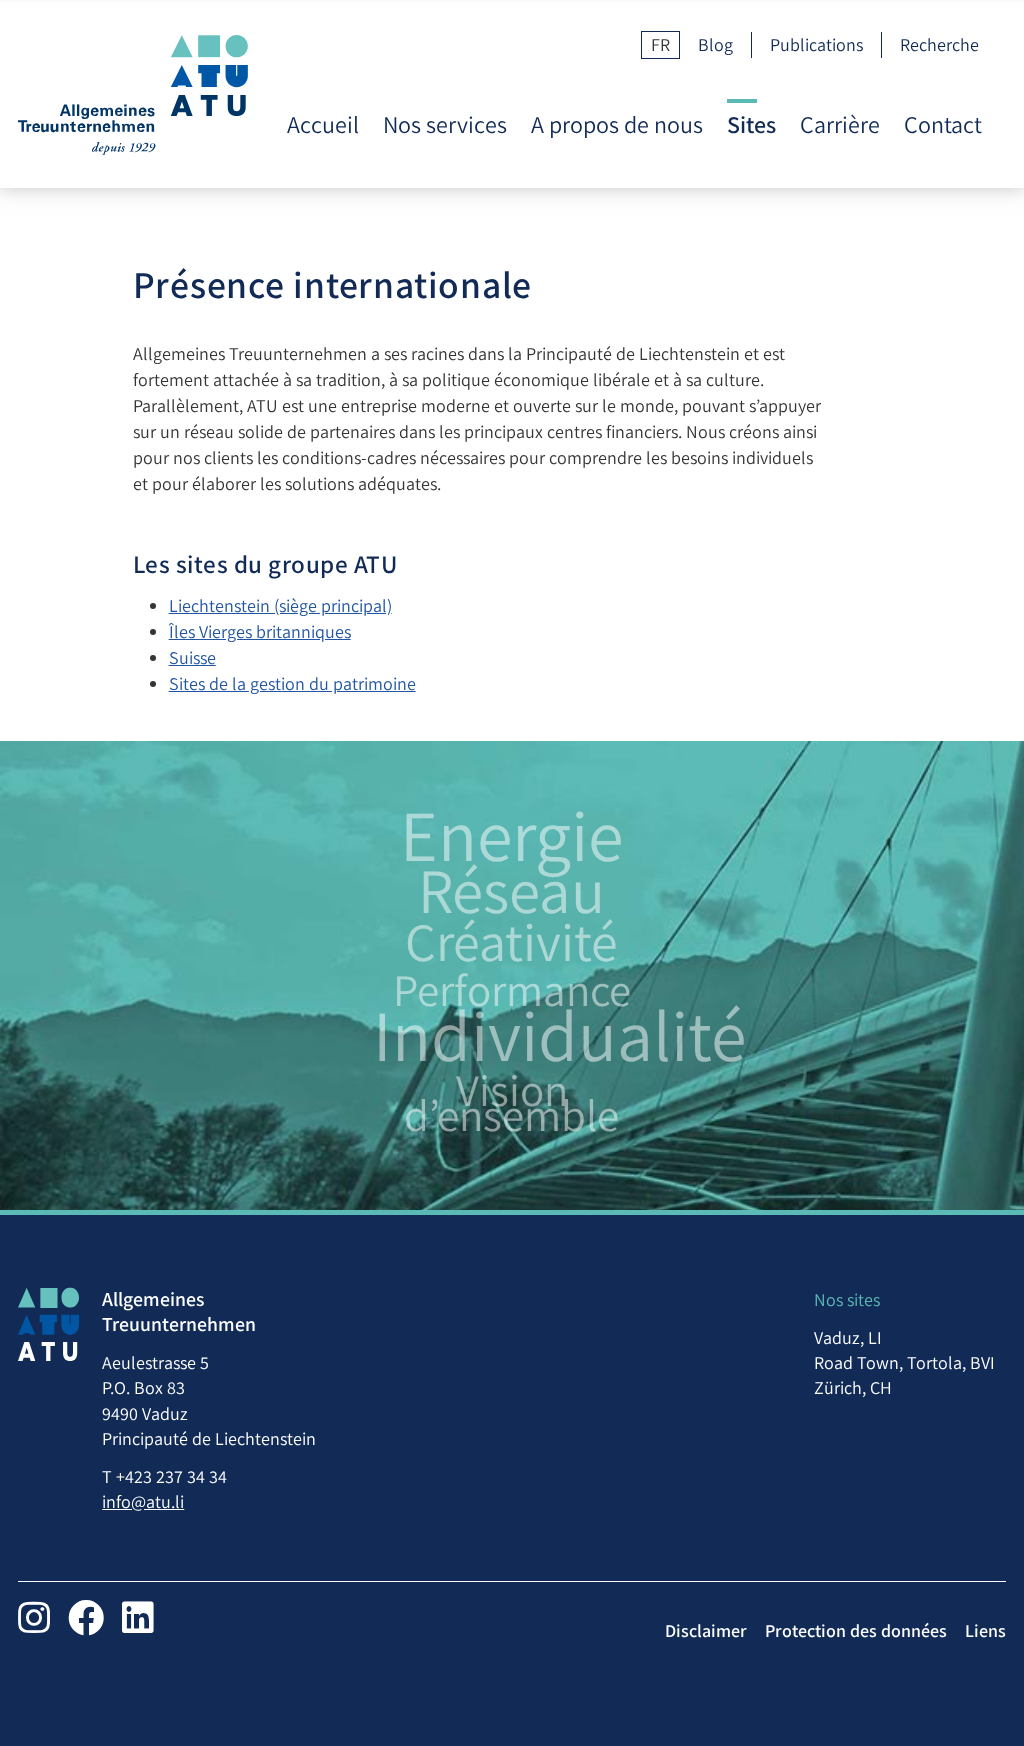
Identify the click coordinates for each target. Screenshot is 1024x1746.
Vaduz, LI (848, 1337)
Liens (985, 1630)
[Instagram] (34, 1617)
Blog (715, 44)
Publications (816, 44)
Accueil (323, 124)
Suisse (192, 657)
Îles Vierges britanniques (260, 631)
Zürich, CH (853, 1387)
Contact (943, 124)
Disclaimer (706, 1630)
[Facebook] (86, 1617)
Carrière (840, 124)
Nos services (445, 124)
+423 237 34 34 (171, 1476)
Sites (751, 124)
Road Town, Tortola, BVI (904, 1362)
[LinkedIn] (138, 1617)
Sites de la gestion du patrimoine (292, 683)
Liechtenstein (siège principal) (280, 605)
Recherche (939, 44)
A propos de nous (617, 124)
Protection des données (856, 1630)
